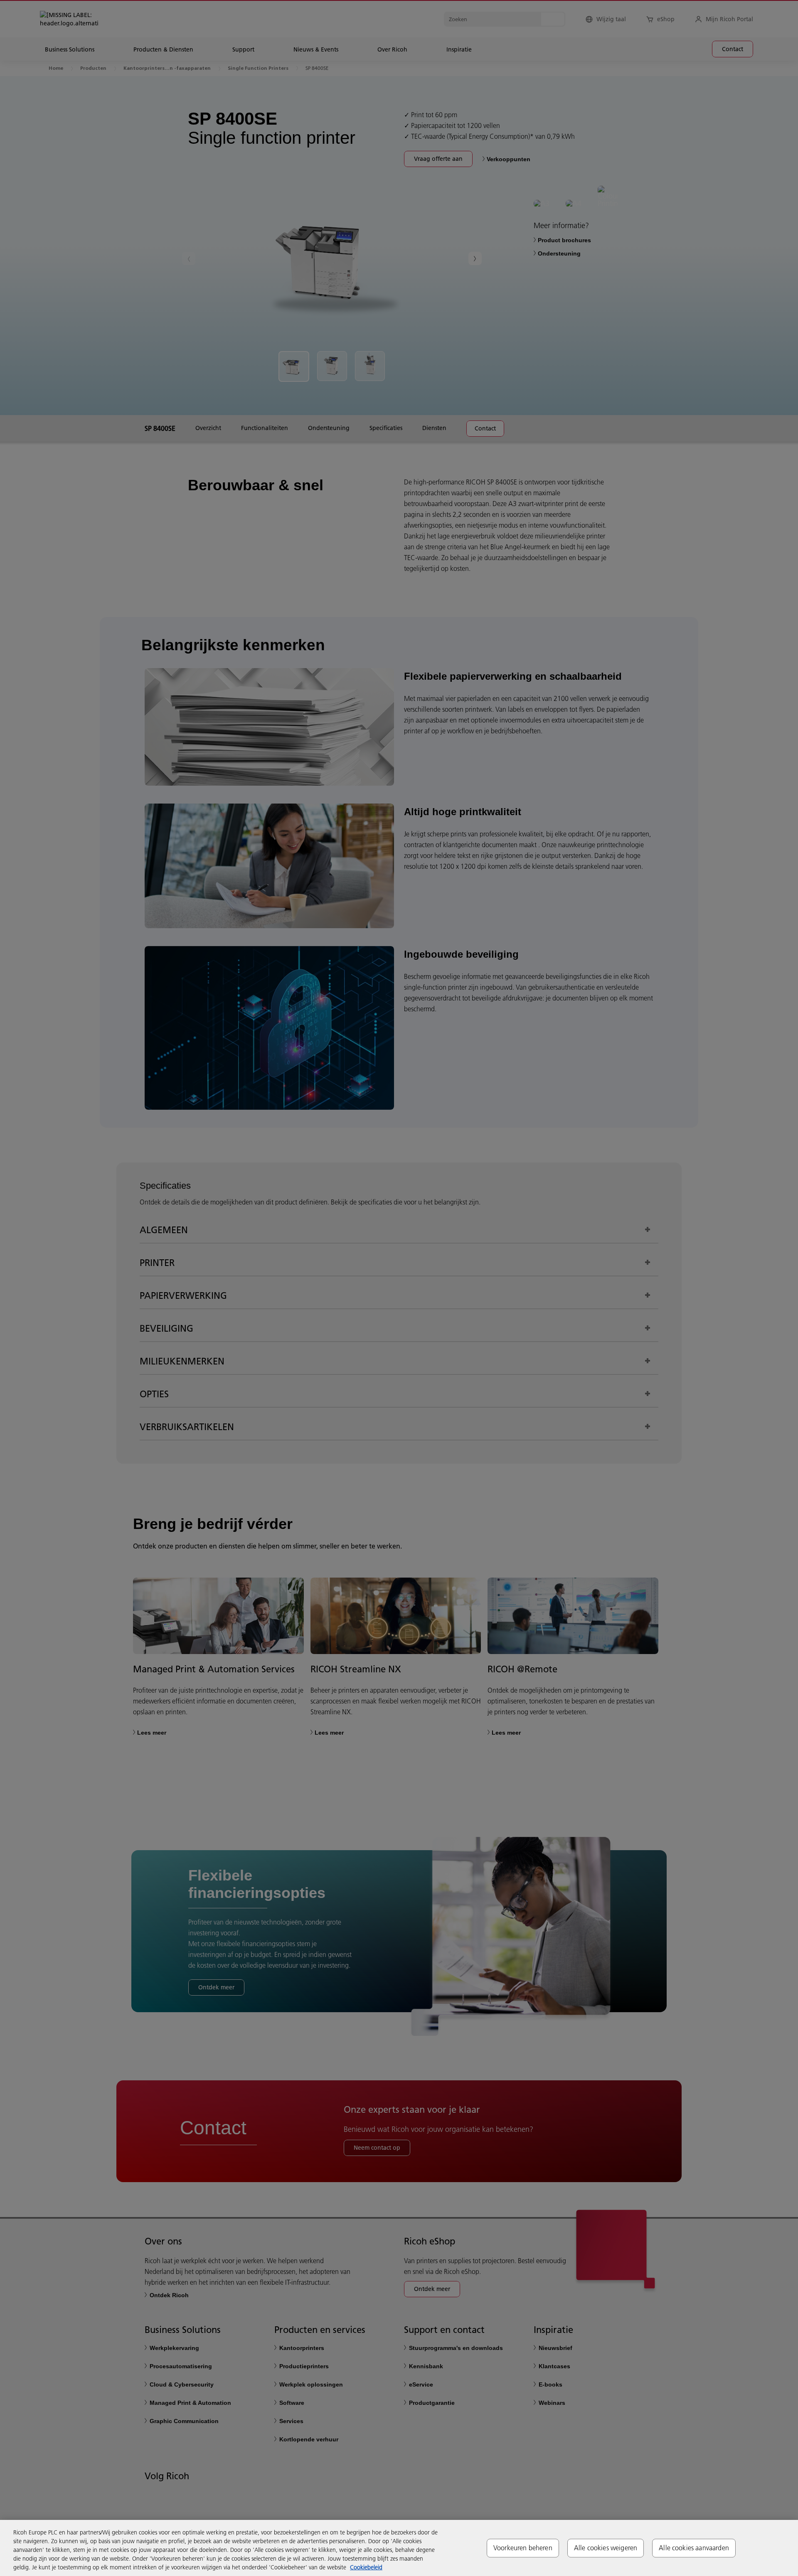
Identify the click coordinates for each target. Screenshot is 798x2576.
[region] (399, 2548)
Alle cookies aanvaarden (694, 2548)
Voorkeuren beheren (523, 2548)
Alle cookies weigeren (606, 2548)
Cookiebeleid (366, 2567)
